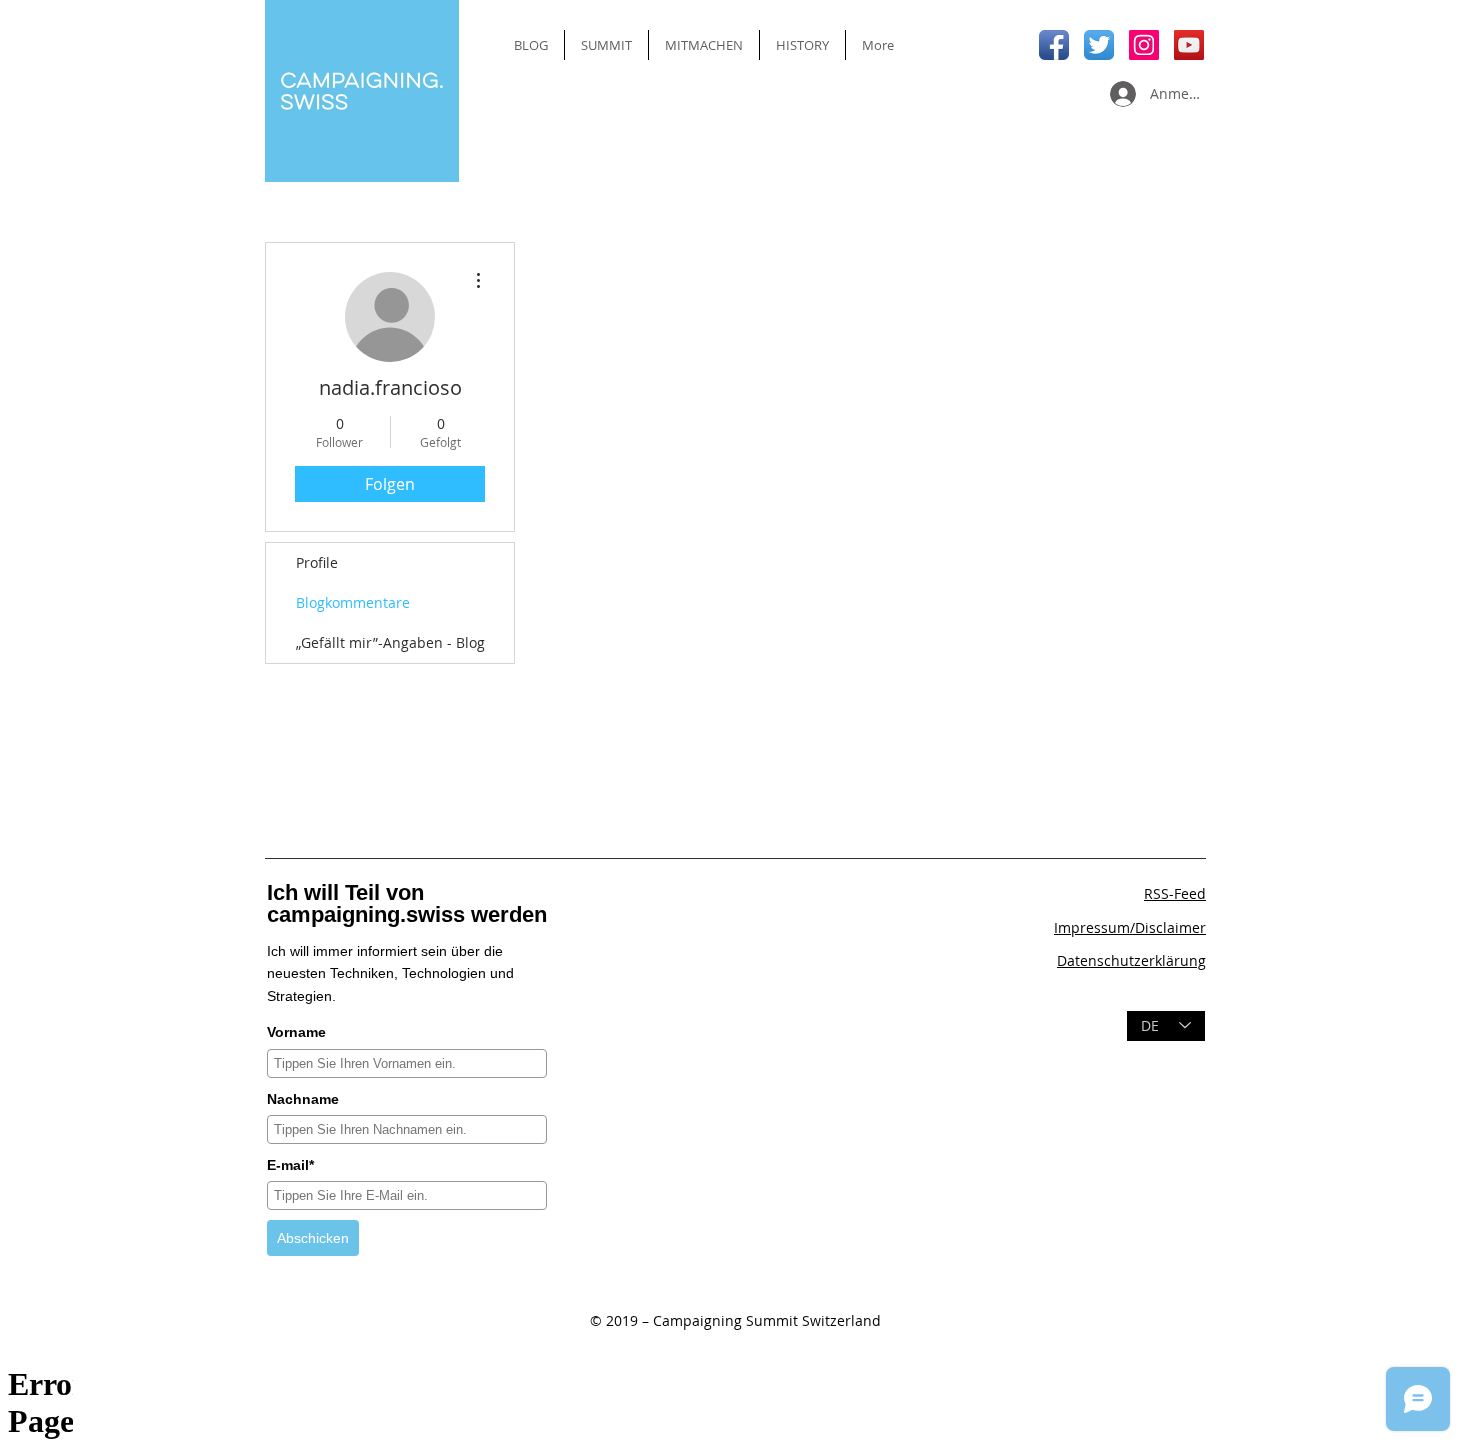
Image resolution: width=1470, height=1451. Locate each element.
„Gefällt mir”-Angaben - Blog (390, 642)
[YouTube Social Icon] (1189, 45)
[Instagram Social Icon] (1144, 45)
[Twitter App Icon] (1099, 45)
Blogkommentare (353, 602)
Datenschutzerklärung (1131, 960)
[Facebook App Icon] (1054, 45)
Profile (317, 562)
